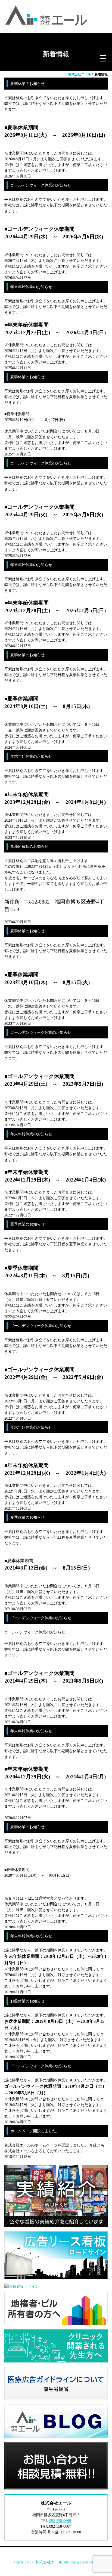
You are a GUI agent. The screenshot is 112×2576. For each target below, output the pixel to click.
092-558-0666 (60, 2521)
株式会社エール (49, 2562)
